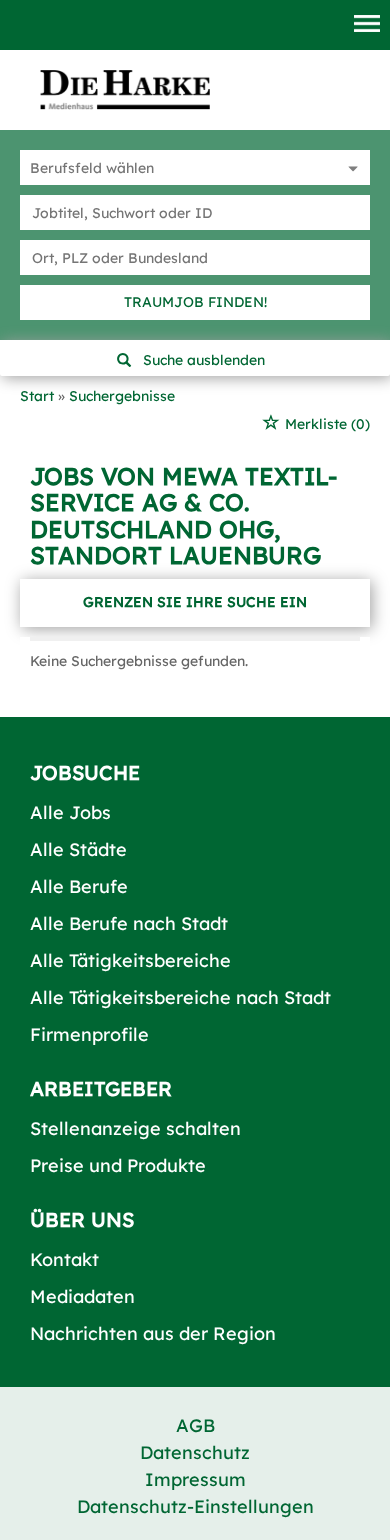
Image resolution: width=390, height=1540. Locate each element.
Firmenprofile (89, 1034)
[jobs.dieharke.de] (125, 89)
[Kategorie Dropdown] (350, 167)
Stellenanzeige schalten (135, 1128)
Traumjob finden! (195, 302)
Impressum (195, 1479)
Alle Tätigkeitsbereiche (130, 960)
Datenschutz (195, 1452)
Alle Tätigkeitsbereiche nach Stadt (180, 997)
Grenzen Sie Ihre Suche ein (195, 602)
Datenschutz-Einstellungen (195, 1506)
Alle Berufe (79, 886)
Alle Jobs (70, 812)
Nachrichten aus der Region (153, 1333)
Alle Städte (78, 849)
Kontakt (64, 1259)
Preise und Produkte (118, 1165)
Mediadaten (82, 1296)
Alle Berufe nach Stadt (129, 923)
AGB (195, 1425)
